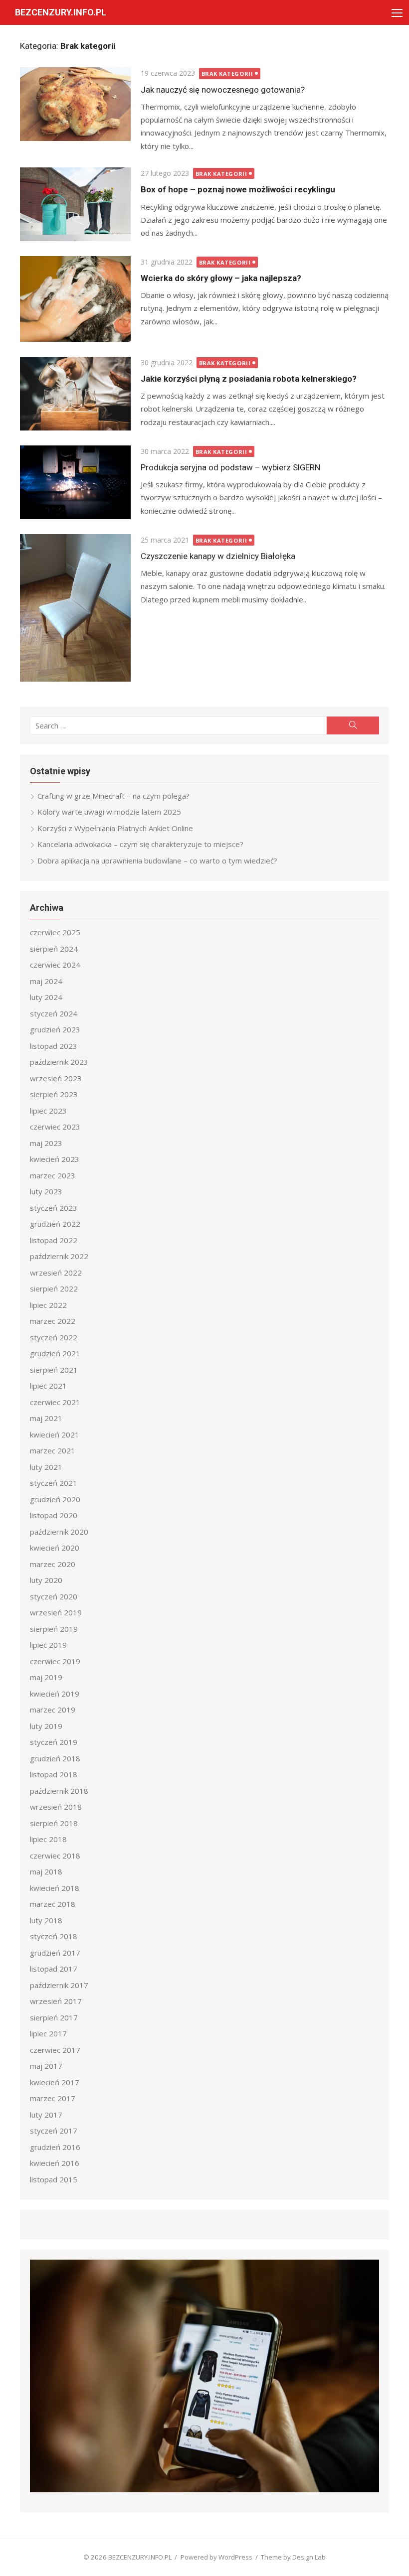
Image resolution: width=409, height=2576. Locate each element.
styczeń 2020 (54, 1596)
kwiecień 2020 (55, 1548)
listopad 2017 (54, 1969)
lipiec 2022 (48, 1305)
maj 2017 (46, 2066)
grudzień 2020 (55, 1499)
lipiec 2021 (48, 1386)
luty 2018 (46, 1920)
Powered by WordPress (216, 2557)
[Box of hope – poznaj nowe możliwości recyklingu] (75, 204)
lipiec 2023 (48, 1111)
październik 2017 (59, 1985)
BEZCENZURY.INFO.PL (61, 12)
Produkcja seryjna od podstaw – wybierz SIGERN (230, 467)
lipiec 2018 (48, 1839)
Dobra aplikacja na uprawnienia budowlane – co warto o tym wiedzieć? (157, 860)
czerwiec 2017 (55, 2050)
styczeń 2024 (54, 1013)
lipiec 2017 (48, 2033)
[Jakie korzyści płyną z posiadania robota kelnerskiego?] (75, 394)
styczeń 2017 (54, 2131)
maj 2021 (46, 1418)
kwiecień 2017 (55, 2082)
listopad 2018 (54, 1774)
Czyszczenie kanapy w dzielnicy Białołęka (218, 556)
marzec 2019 (53, 1710)
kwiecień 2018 (55, 1888)
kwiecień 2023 (55, 1159)
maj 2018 (46, 1871)
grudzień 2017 (55, 1953)
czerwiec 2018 (55, 1856)
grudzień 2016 (55, 2147)
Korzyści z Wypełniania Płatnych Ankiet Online (115, 828)
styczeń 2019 (54, 1742)
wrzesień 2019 (56, 1612)
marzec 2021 (53, 1450)
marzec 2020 (53, 1564)
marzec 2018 (53, 1904)
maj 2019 (46, 1677)
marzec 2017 (53, 2098)
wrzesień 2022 (56, 1273)
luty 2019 (46, 1726)
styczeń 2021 (54, 1483)
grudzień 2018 (55, 1758)
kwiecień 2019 (55, 1694)
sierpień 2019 (54, 1629)
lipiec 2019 (48, 1645)
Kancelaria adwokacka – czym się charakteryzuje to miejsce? (140, 844)
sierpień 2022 (54, 1288)
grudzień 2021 (55, 1353)
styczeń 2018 (54, 1936)
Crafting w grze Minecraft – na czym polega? (113, 796)
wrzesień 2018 (56, 1807)
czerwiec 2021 (55, 1402)
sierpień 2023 (54, 1094)
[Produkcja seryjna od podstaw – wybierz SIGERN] (75, 482)
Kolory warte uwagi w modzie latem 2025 (109, 812)
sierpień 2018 (54, 1823)
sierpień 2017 (54, 2017)
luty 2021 (46, 1467)
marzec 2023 (53, 1175)
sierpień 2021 (54, 1370)
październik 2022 (59, 1256)
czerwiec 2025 (55, 932)
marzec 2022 (53, 1321)
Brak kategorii (227, 73)
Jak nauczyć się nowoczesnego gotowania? (223, 90)
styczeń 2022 (54, 1337)
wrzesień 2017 (56, 2001)
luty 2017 (46, 2115)
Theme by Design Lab (293, 2557)
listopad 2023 (54, 1046)
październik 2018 (59, 1791)
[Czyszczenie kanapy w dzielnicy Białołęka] (75, 608)
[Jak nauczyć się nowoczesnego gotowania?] (75, 104)
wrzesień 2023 (56, 1078)
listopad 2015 (54, 2179)
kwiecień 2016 (55, 2163)
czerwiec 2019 (55, 1661)
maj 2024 (46, 981)
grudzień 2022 (55, 1224)
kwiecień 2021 (55, 1434)
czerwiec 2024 (55, 965)
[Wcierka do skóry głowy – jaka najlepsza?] (75, 299)
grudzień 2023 (55, 1029)
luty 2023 (46, 1191)
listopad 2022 (54, 1240)
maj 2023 (46, 1143)
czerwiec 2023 (55, 1127)
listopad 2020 (54, 1515)
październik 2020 (59, 1532)
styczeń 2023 (54, 1208)
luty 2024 (46, 997)
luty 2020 (46, 1580)
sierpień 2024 (54, 949)
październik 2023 (59, 1062)
